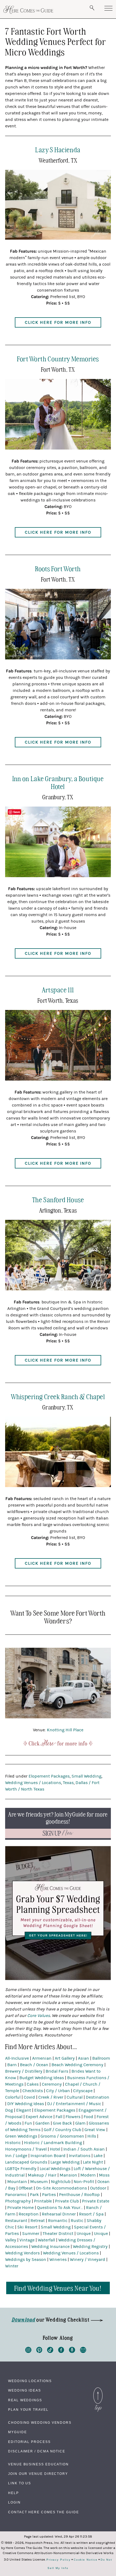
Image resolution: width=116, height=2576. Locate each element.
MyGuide (17, 2432)
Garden (42, 2123)
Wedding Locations (30, 2381)
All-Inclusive (17, 2058)
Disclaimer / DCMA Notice (37, 2451)
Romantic (58, 2221)
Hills (92, 2136)
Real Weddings (25, 2400)
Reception (29, 2214)
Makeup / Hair (42, 2175)
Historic (13, 2143)
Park (34, 2195)
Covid (29, 2097)
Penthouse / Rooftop (79, 2195)
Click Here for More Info (58, 322)
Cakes (33, 2084)
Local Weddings (55, 2169)
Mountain (17, 2182)
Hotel (55, 2149)
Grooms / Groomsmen (62, 2136)
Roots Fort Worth (58, 568)
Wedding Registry (90, 2247)
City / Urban (58, 2091)
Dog (9, 2110)
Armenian (42, 2058)
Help (13, 2493)
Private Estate (96, 2201)
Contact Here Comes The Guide (44, 2512)
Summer (31, 2234)
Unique (84, 2234)
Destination (98, 2097)
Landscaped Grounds (26, 2162)
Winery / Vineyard (88, 2260)
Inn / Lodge (16, 2156)
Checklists (33, 2091)
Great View (95, 2130)
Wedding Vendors (22, 2253)
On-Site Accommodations (61, 2188)
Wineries (58, 2260)
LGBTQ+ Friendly (21, 2169)
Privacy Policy (59, 2560)
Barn (12, 2065)
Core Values (39, 2016)
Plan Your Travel (28, 2410)
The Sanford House (58, 1199)
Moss (104, 2175)
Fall (59, 2117)
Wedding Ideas (25, 2390)
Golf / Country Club (62, 2130)
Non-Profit (84, 2182)
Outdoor (98, 2188)
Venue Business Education (38, 2464)
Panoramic (16, 2195)
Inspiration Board (48, 2156)
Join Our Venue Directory (38, 2474)
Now (58, 1833)
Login (14, 2502)
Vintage (27, 2240)
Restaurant (16, 2221)
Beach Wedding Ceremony (77, 2065)
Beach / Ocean (34, 2065)
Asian (83, 2058)
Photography (18, 2201)
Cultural (75, 2097)
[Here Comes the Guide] (28, 10)
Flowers (73, 2117)
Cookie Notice (86, 2560)
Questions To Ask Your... (60, 2208)
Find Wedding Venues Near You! (58, 2288)
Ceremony (52, 2084)
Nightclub (61, 2182)
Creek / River (51, 2097)
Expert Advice (39, 2117)
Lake (98, 2156)
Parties (49, 2195)
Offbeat (26, 2188)
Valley (11, 2240)
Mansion (68, 2175)
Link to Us (20, 2483)
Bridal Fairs (57, 2071)
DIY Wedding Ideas (26, 2104)
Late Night (93, 2162)
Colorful (13, 2097)
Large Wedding (65, 2162)
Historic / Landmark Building (53, 2143)
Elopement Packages (49, 1776)
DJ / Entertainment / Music (74, 2104)
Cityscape (83, 2091)
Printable (43, 2201)
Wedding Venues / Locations (33, 1783)
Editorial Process (29, 2442)
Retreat (38, 2221)
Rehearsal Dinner (59, 2214)
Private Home (21, 2208)
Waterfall (46, 2240)
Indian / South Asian (84, 2149)
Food (88, 2117)
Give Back (62, 2123)
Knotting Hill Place (65, 1730)
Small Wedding (86, 1776)
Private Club (67, 2201)
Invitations (80, 2156)
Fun (28, 2123)
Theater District (58, 2234)
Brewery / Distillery (24, 2071)
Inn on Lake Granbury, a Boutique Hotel (58, 782)
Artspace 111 (58, 990)
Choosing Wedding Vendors (40, 2423)
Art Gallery (65, 2058)
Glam (80, 2123)
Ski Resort (27, 2227)
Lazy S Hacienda (58, 149)
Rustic (77, 2221)
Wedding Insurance (50, 2247)
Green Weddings (21, 2136)
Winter (12, 2266)
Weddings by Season (26, 2260)
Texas (68, 1783)
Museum (39, 2182)
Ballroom (101, 2058)
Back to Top (98, 2389)
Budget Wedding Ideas (42, 2078)
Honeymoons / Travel (26, 2149)
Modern (88, 2175)
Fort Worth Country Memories (58, 359)
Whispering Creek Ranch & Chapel (58, 1396)
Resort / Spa (91, 2214)
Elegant (24, 2110)
